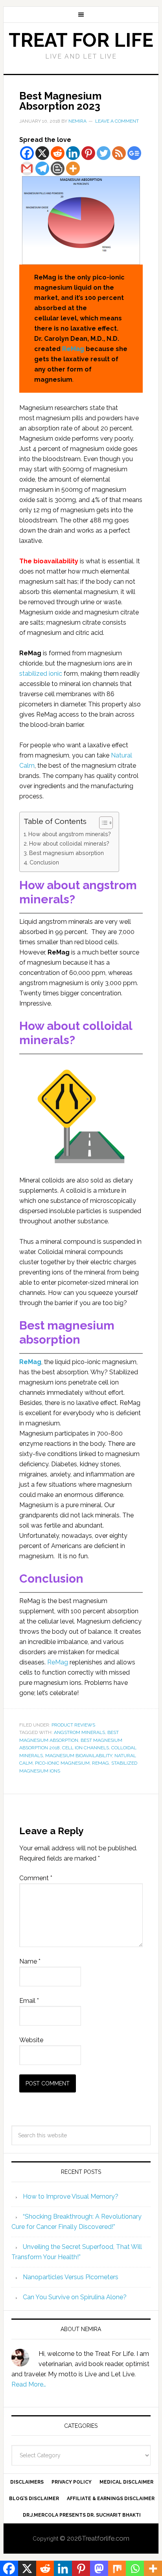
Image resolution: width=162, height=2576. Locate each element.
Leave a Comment (117, 121)
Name (30, 1961)
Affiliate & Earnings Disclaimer (111, 2499)
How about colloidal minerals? (69, 843)
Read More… (29, 2384)
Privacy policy (72, 2482)
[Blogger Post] (58, 168)
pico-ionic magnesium (62, 1763)
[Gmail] (27, 168)
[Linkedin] (73, 153)
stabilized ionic (41, 674)
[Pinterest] (88, 153)
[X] (42, 153)
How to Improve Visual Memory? (71, 2196)
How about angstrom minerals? (70, 834)
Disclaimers (27, 2482)
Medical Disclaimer (126, 2482)
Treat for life (81, 40)
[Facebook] (27, 153)
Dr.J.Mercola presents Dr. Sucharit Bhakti (82, 2515)
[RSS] (119, 153)
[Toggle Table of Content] (102, 823)
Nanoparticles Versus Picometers (71, 2277)
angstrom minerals (79, 1732)
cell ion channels (86, 1748)
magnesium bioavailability (79, 1756)
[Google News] (134, 153)
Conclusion (44, 862)
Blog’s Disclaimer (34, 2499)
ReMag (73, 349)
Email (29, 2001)
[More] (73, 168)
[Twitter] (104, 153)
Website (31, 2040)
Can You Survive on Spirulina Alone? (75, 2297)
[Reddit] (58, 153)
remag (100, 1763)
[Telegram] (42, 168)
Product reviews (73, 1725)
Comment (36, 1878)
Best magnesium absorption (66, 853)
